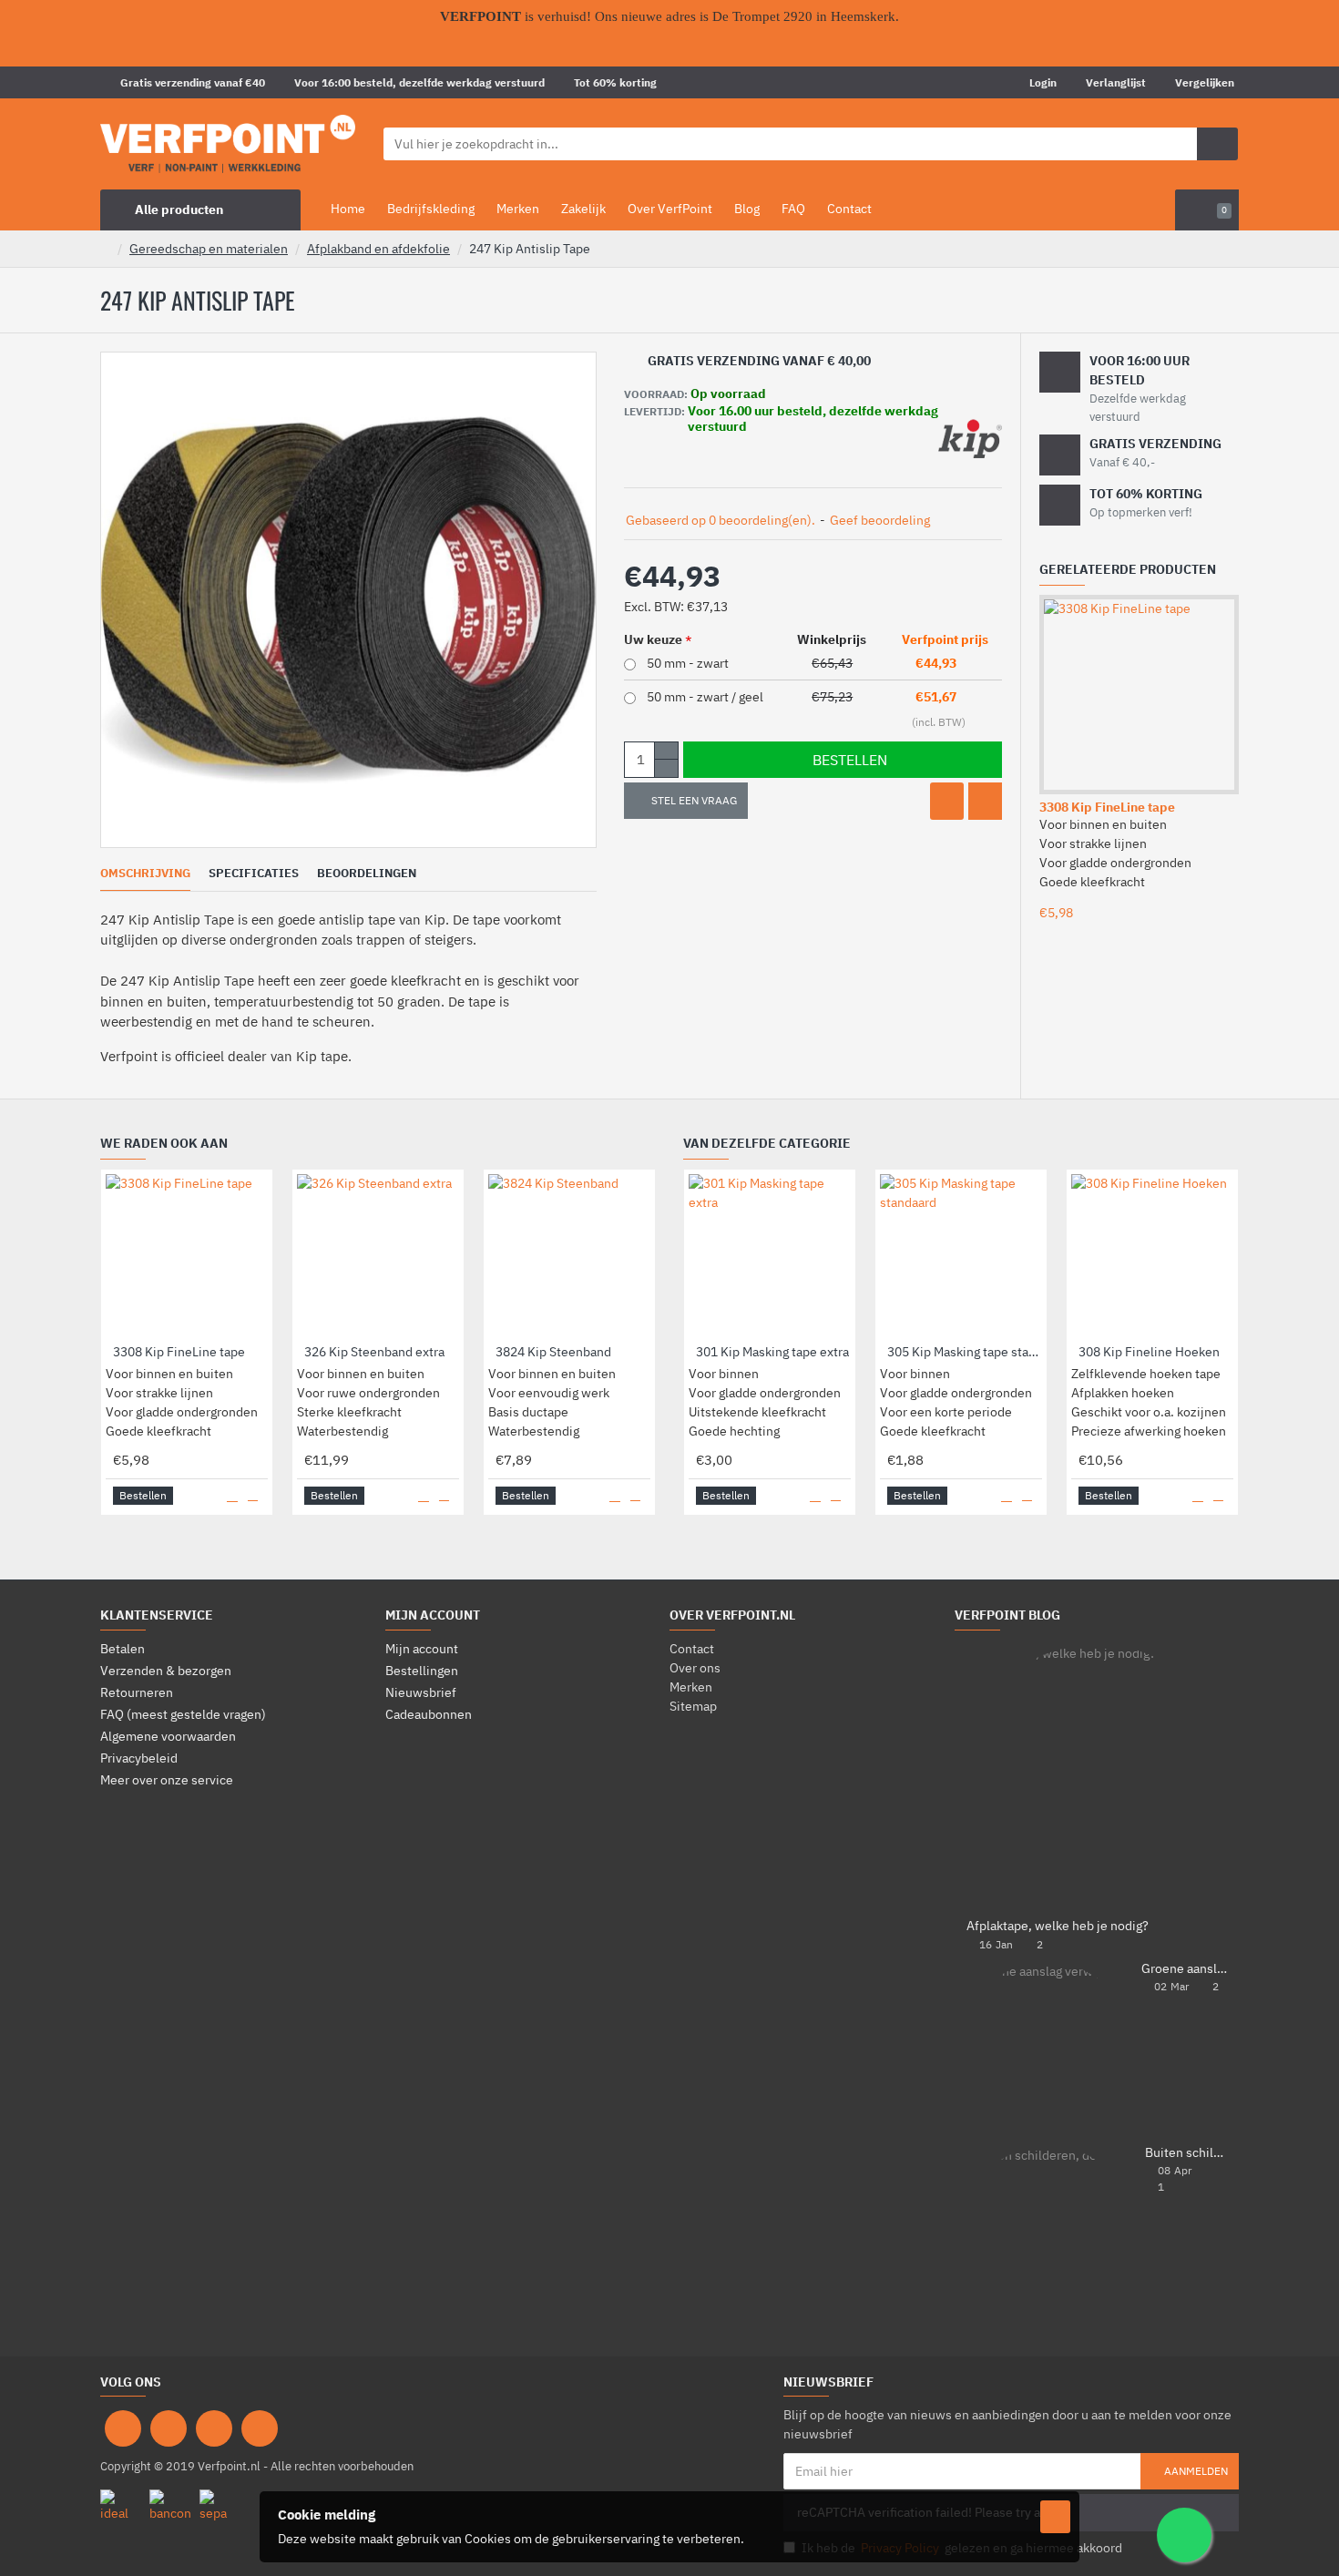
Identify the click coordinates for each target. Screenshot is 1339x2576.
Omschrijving (145, 874)
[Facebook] (123, 2428)
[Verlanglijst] (947, 801)
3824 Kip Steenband (553, 1352)
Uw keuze (653, 639)
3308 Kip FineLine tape (1107, 807)
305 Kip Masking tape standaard (965, 1352)
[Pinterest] (214, 2428)
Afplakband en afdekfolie (378, 249)
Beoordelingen (367, 874)
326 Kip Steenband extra (374, 1352)
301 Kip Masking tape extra (772, 1352)
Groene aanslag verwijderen (1184, 1969)
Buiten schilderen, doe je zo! (1186, 2153)
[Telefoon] (260, 2428)
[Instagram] (169, 2428)
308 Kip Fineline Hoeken (1149, 1352)
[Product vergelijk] (985, 801)
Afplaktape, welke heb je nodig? (1058, 1926)
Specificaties (254, 874)
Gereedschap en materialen (209, 249)
